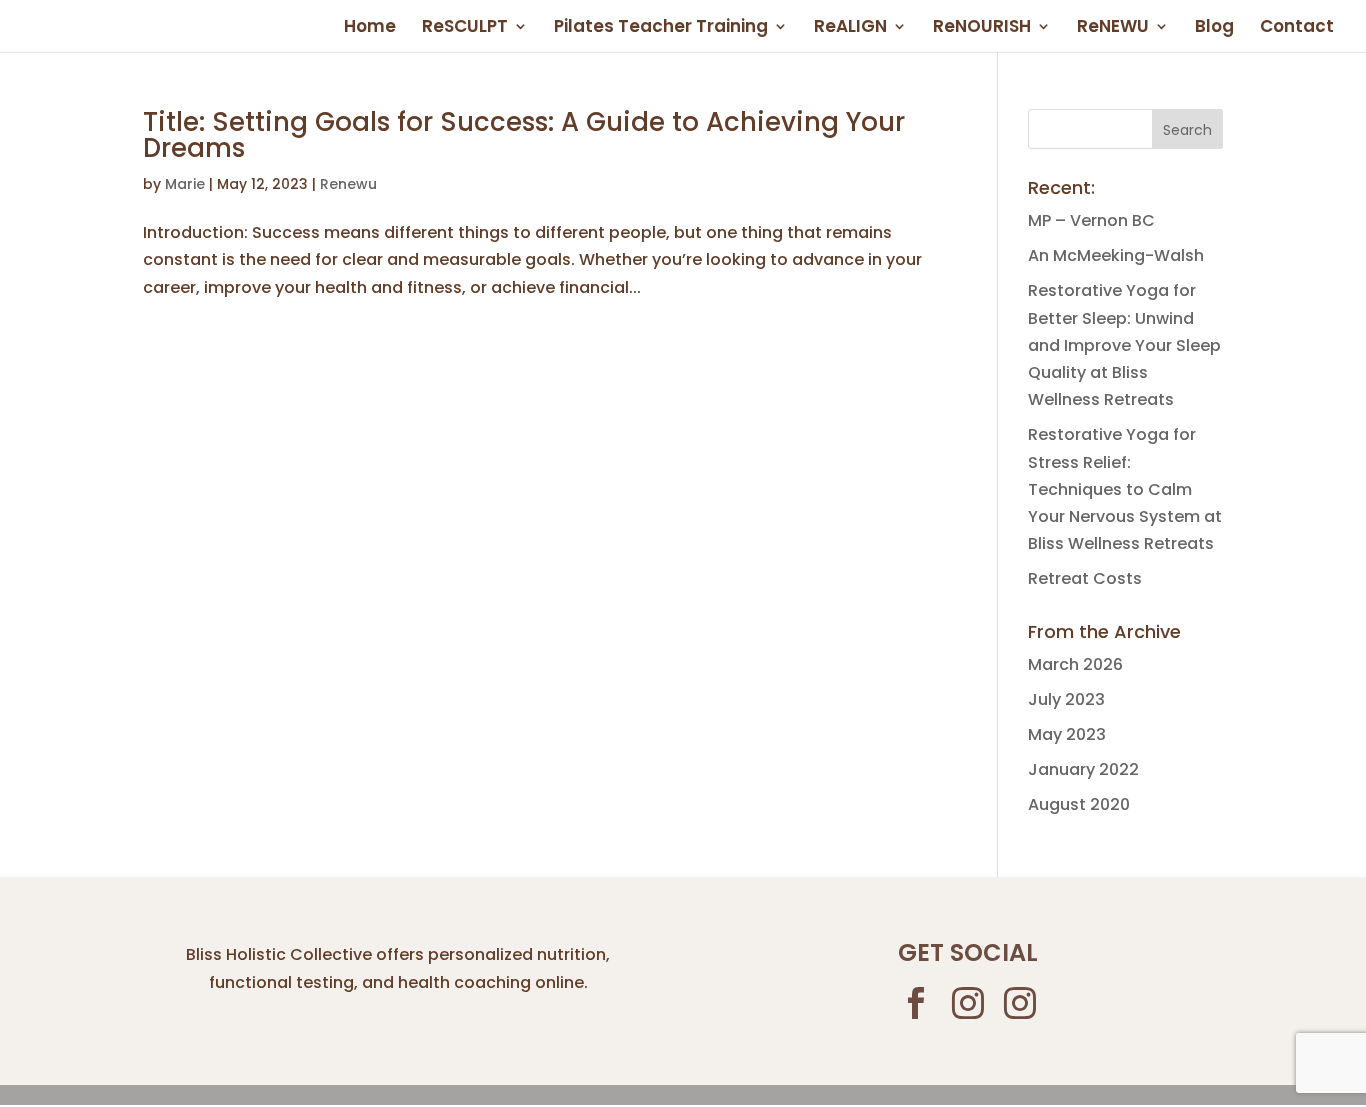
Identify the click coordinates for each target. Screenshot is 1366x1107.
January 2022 (1083, 769)
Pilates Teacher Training (661, 28)
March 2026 (1075, 664)
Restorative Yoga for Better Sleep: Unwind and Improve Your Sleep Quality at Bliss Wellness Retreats (1124, 345)
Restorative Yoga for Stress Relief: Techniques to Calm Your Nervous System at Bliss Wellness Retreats (1125, 489)
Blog (1214, 28)
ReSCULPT (465, 28)
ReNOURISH (982, 28)
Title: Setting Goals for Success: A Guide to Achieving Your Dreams (524, 135)
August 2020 (1079, 804)
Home (370, 28)
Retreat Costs (1085, 578)
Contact (1297, 28)
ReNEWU (1113, 28)
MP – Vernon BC (1091, 220)
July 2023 (1066, 699)
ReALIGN (850, 28)
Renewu (348, 184)
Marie (185, 184)
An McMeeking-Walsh (1116, 255)
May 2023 (1067, 734)
